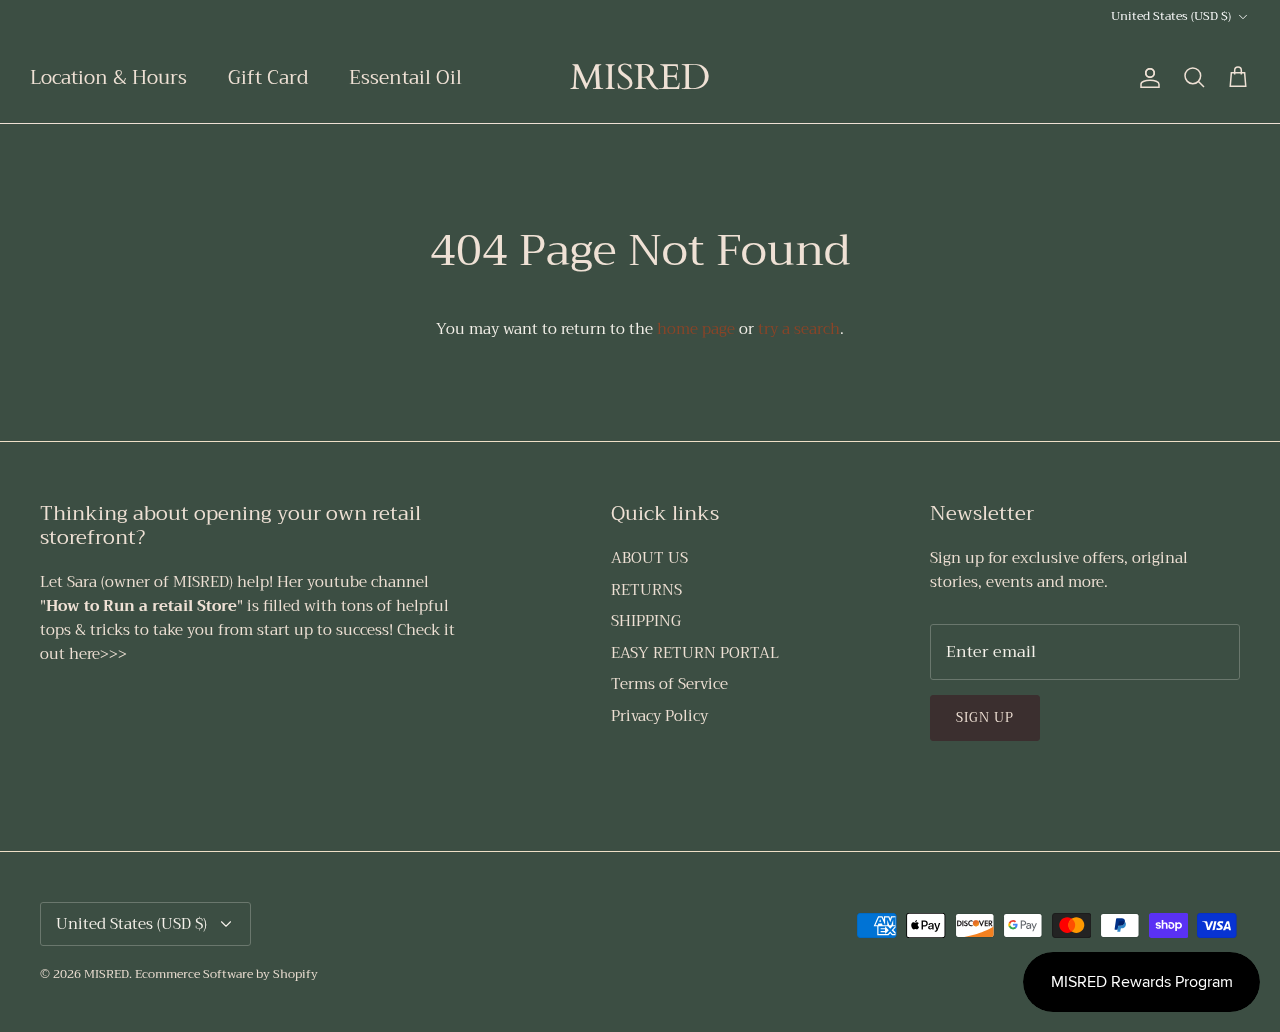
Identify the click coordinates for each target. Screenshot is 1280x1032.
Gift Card (268, 77)
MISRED (106, 974)
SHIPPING (646, 621)
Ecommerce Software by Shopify (226, 974)
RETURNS (646, 590)
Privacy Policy (659, 716)
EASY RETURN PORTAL (695, 653)
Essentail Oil (405, 77)
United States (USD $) (1171, 16)
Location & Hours (108, 77)
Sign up (985, 717)
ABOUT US (649, 558)
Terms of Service (669, 684)
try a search (799, 329)
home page (696, 329)
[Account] (1146, 78)
